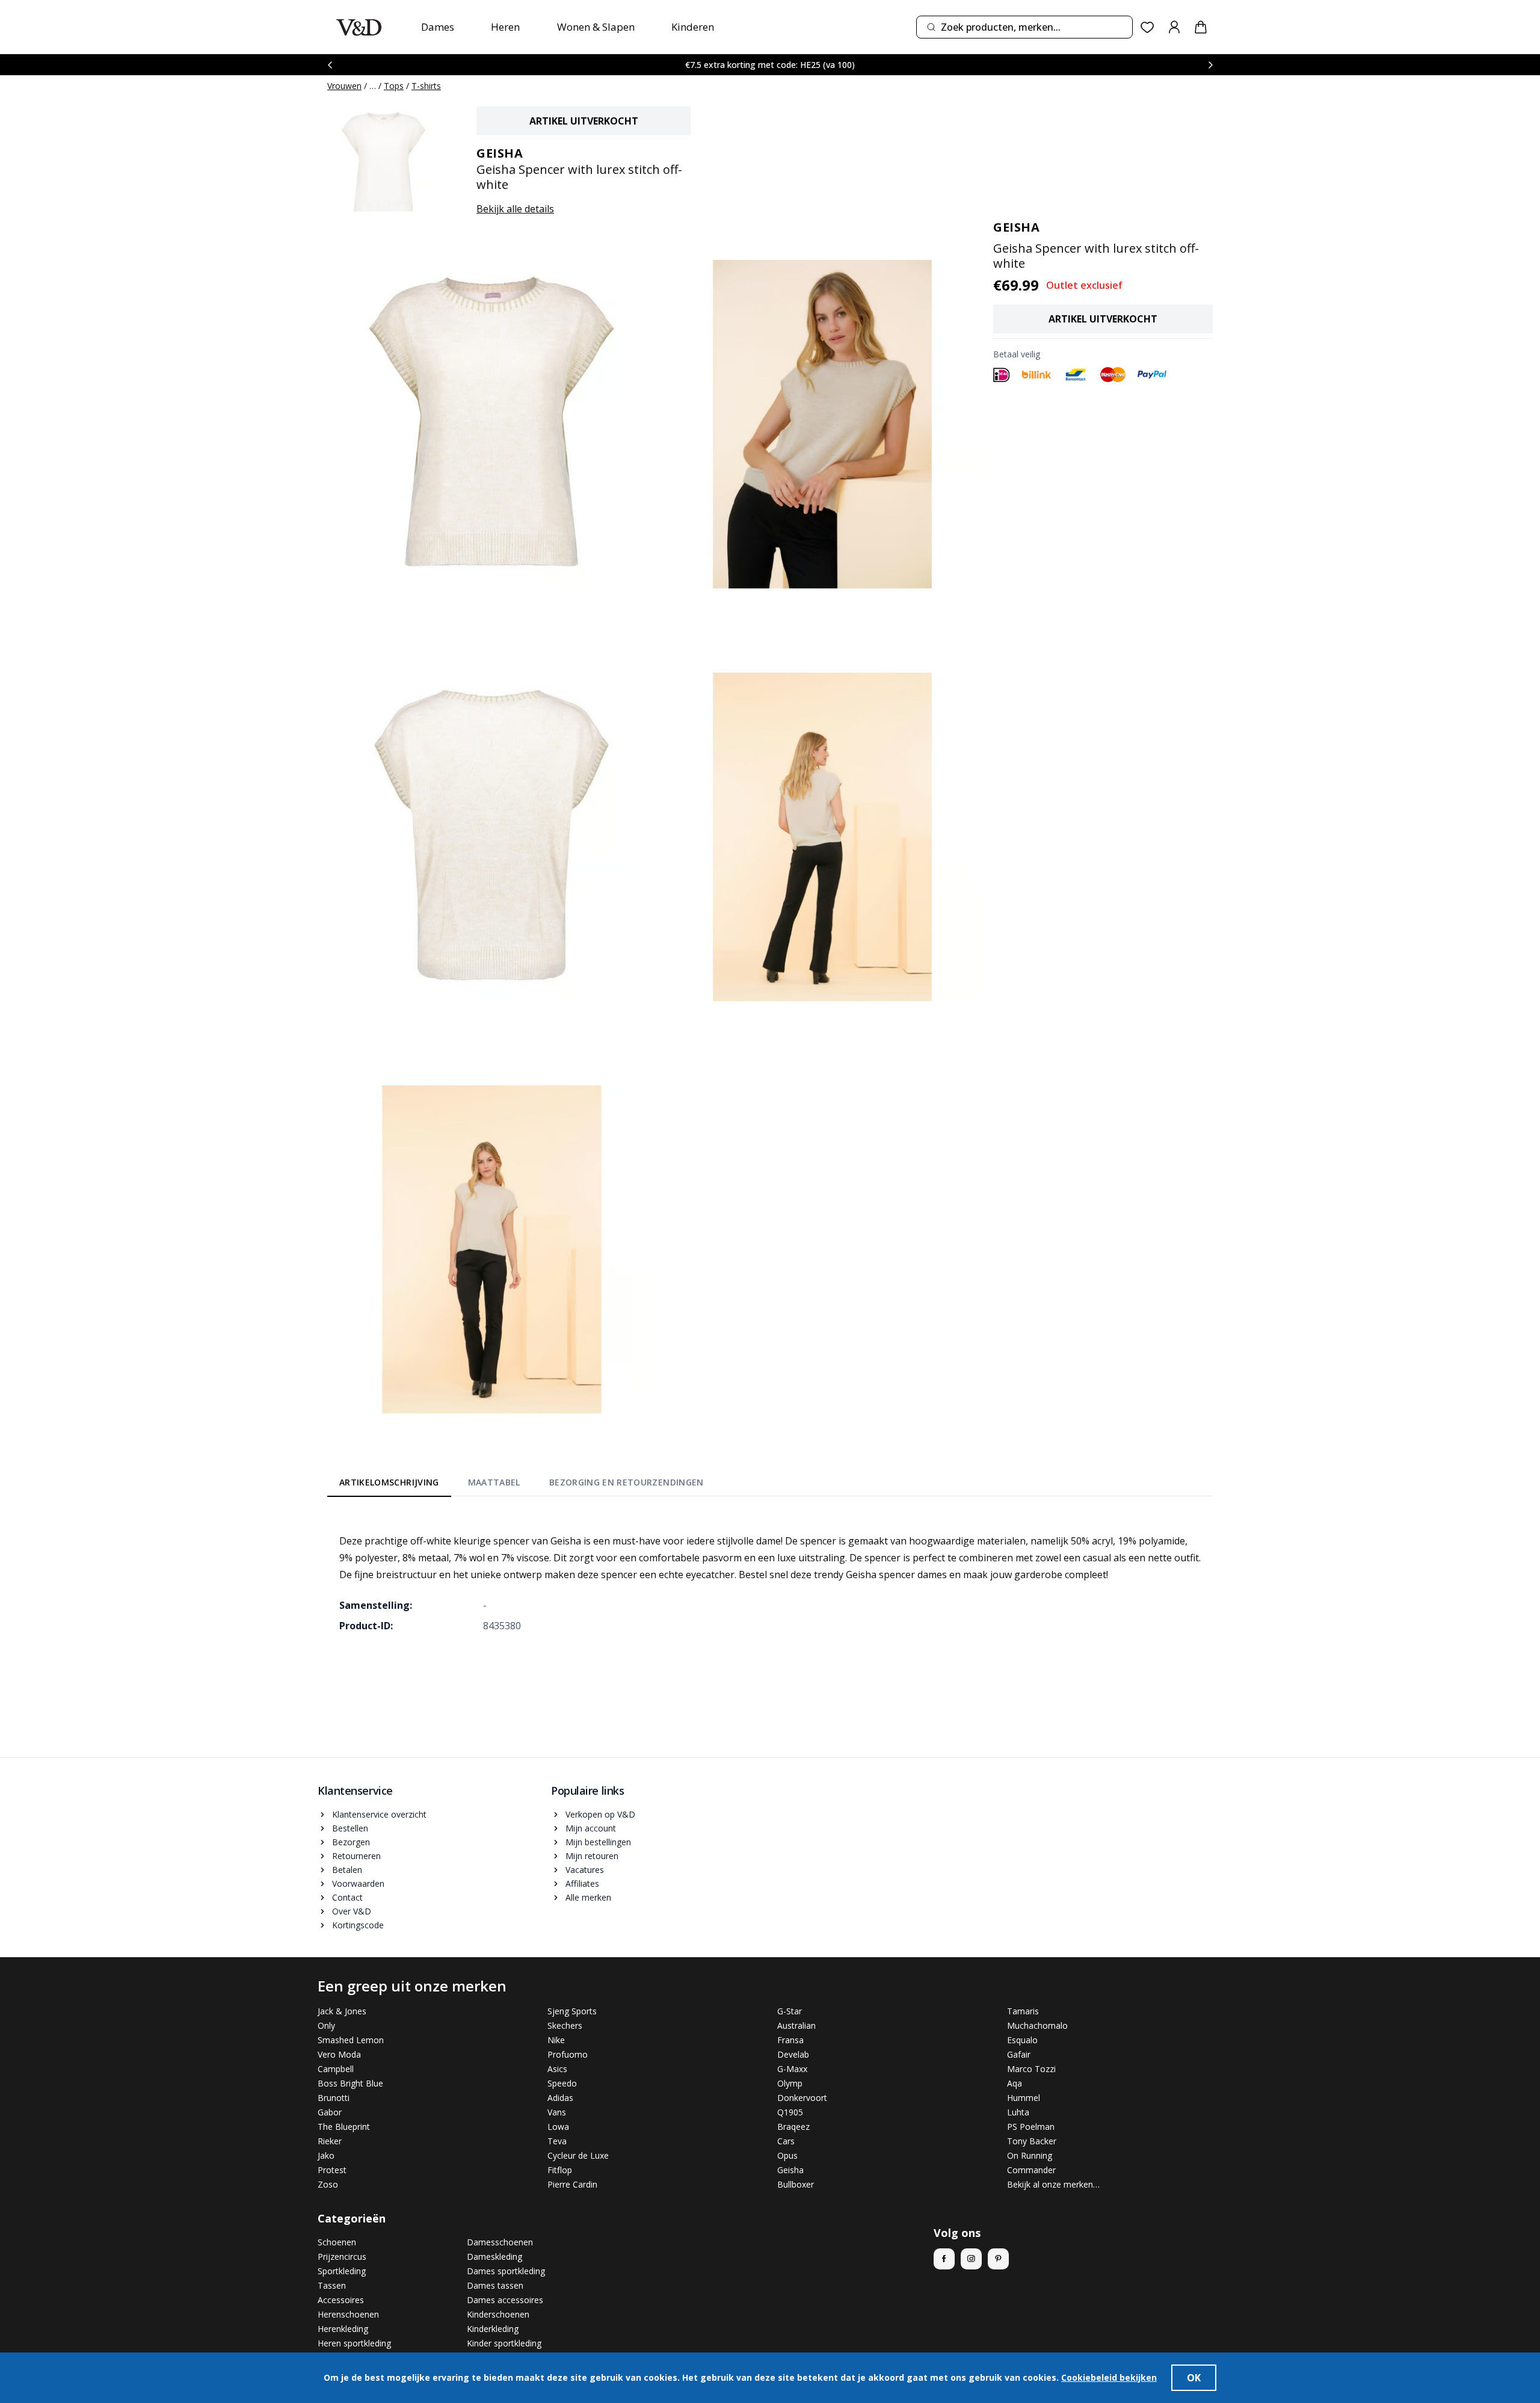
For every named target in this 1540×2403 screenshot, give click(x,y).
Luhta (1018, 2112)
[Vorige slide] (330, 65)
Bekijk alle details (515, 209)
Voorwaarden (358, 1883)
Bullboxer (796, 2184)
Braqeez (793, 2127)
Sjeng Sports (572, 2011)
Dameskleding (494, 2256)
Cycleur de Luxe (578, 2155)
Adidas (560, 2098)
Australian (796, 2025)
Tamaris (1023, 2011)
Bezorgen (351, 1842)
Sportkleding (342, 2271)
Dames (438, 27)
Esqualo (1022, 2040)
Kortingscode (358, 1925)
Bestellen (350, 1828)
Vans (557, 2112)
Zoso (328, 2184)
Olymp (790, 2083)
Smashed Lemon (351, 2040)
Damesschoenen (500, 2242)
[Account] (1174, 27)
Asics (557, 2069)
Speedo (562, 2083)
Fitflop (560, 2170)
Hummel (1024, 2098)
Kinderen (693, 27)
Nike (556, 2040)
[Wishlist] (1147, 27)
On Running (1030, 2155)
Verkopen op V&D (600, 1814)
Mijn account (591, 1828)
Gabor (330, 2112)
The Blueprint (344, 2127)
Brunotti (334, 2098)
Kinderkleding (493, 2329)
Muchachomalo (1037, 2025)
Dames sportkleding (506, 2271)
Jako (326, 2155)
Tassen (332, 2285)
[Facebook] (944, 2259)
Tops (394, 86)
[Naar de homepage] (359, 27)
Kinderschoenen (498, 2314)
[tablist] (522, 1485)
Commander (1031, 2170)
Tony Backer (1032, 2141)
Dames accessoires (505, 2300)
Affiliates (582, 1883)
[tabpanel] (770, 1575)
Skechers (565, 2025)
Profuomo (568, 2054)
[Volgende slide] (1210, 65)
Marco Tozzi (1031, 2069)
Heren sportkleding (354, 2343)
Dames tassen (495, 2285)
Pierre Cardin (572, 2184)
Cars (786, 2141)
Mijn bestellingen (598, 1842)
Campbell (336, 2069)
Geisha (790, 2170)
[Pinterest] (998, 2259)
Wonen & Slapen (596, 27)
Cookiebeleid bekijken (1109, 2377)
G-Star (790, 2011)
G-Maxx (792, 2069)
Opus (787, 2155)
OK (1194, 2378)
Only (326, 2025)
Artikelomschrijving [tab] (389, 1482)
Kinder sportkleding (504, 2343)
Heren (505, 27)
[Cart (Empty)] (1201, 27)
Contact (347, 1897)
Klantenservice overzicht (379, 1814)
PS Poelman (1031, 2127)
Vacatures (585, 1870)
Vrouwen (344, 86)
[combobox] (1024, 27)
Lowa (558, 2127)
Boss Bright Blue (350, 2083)
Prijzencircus (342, 2256)
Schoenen (337, 2242)
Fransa (790, 2040)
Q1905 (790, 2112)
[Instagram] (971, 2259)
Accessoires (341, 2300)
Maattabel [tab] (494, 1482)
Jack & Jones (342, 2011)
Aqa (1015, 2083)
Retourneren (356, 1856)
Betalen (347, 1870)
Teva (557, 2141)
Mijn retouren (592, 1856)
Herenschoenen (348, 2314)
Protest (332, 2170)
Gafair (1019, 2054)
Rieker (330, 2141)
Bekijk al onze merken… (1053, 2184)
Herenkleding (343, 2329)
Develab (793, 2054)
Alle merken (588, 1897)
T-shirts (426, 86)
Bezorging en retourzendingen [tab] (627, 1482)
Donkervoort (802, 2098)
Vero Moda (339, 2054)
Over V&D (352, 1911)
